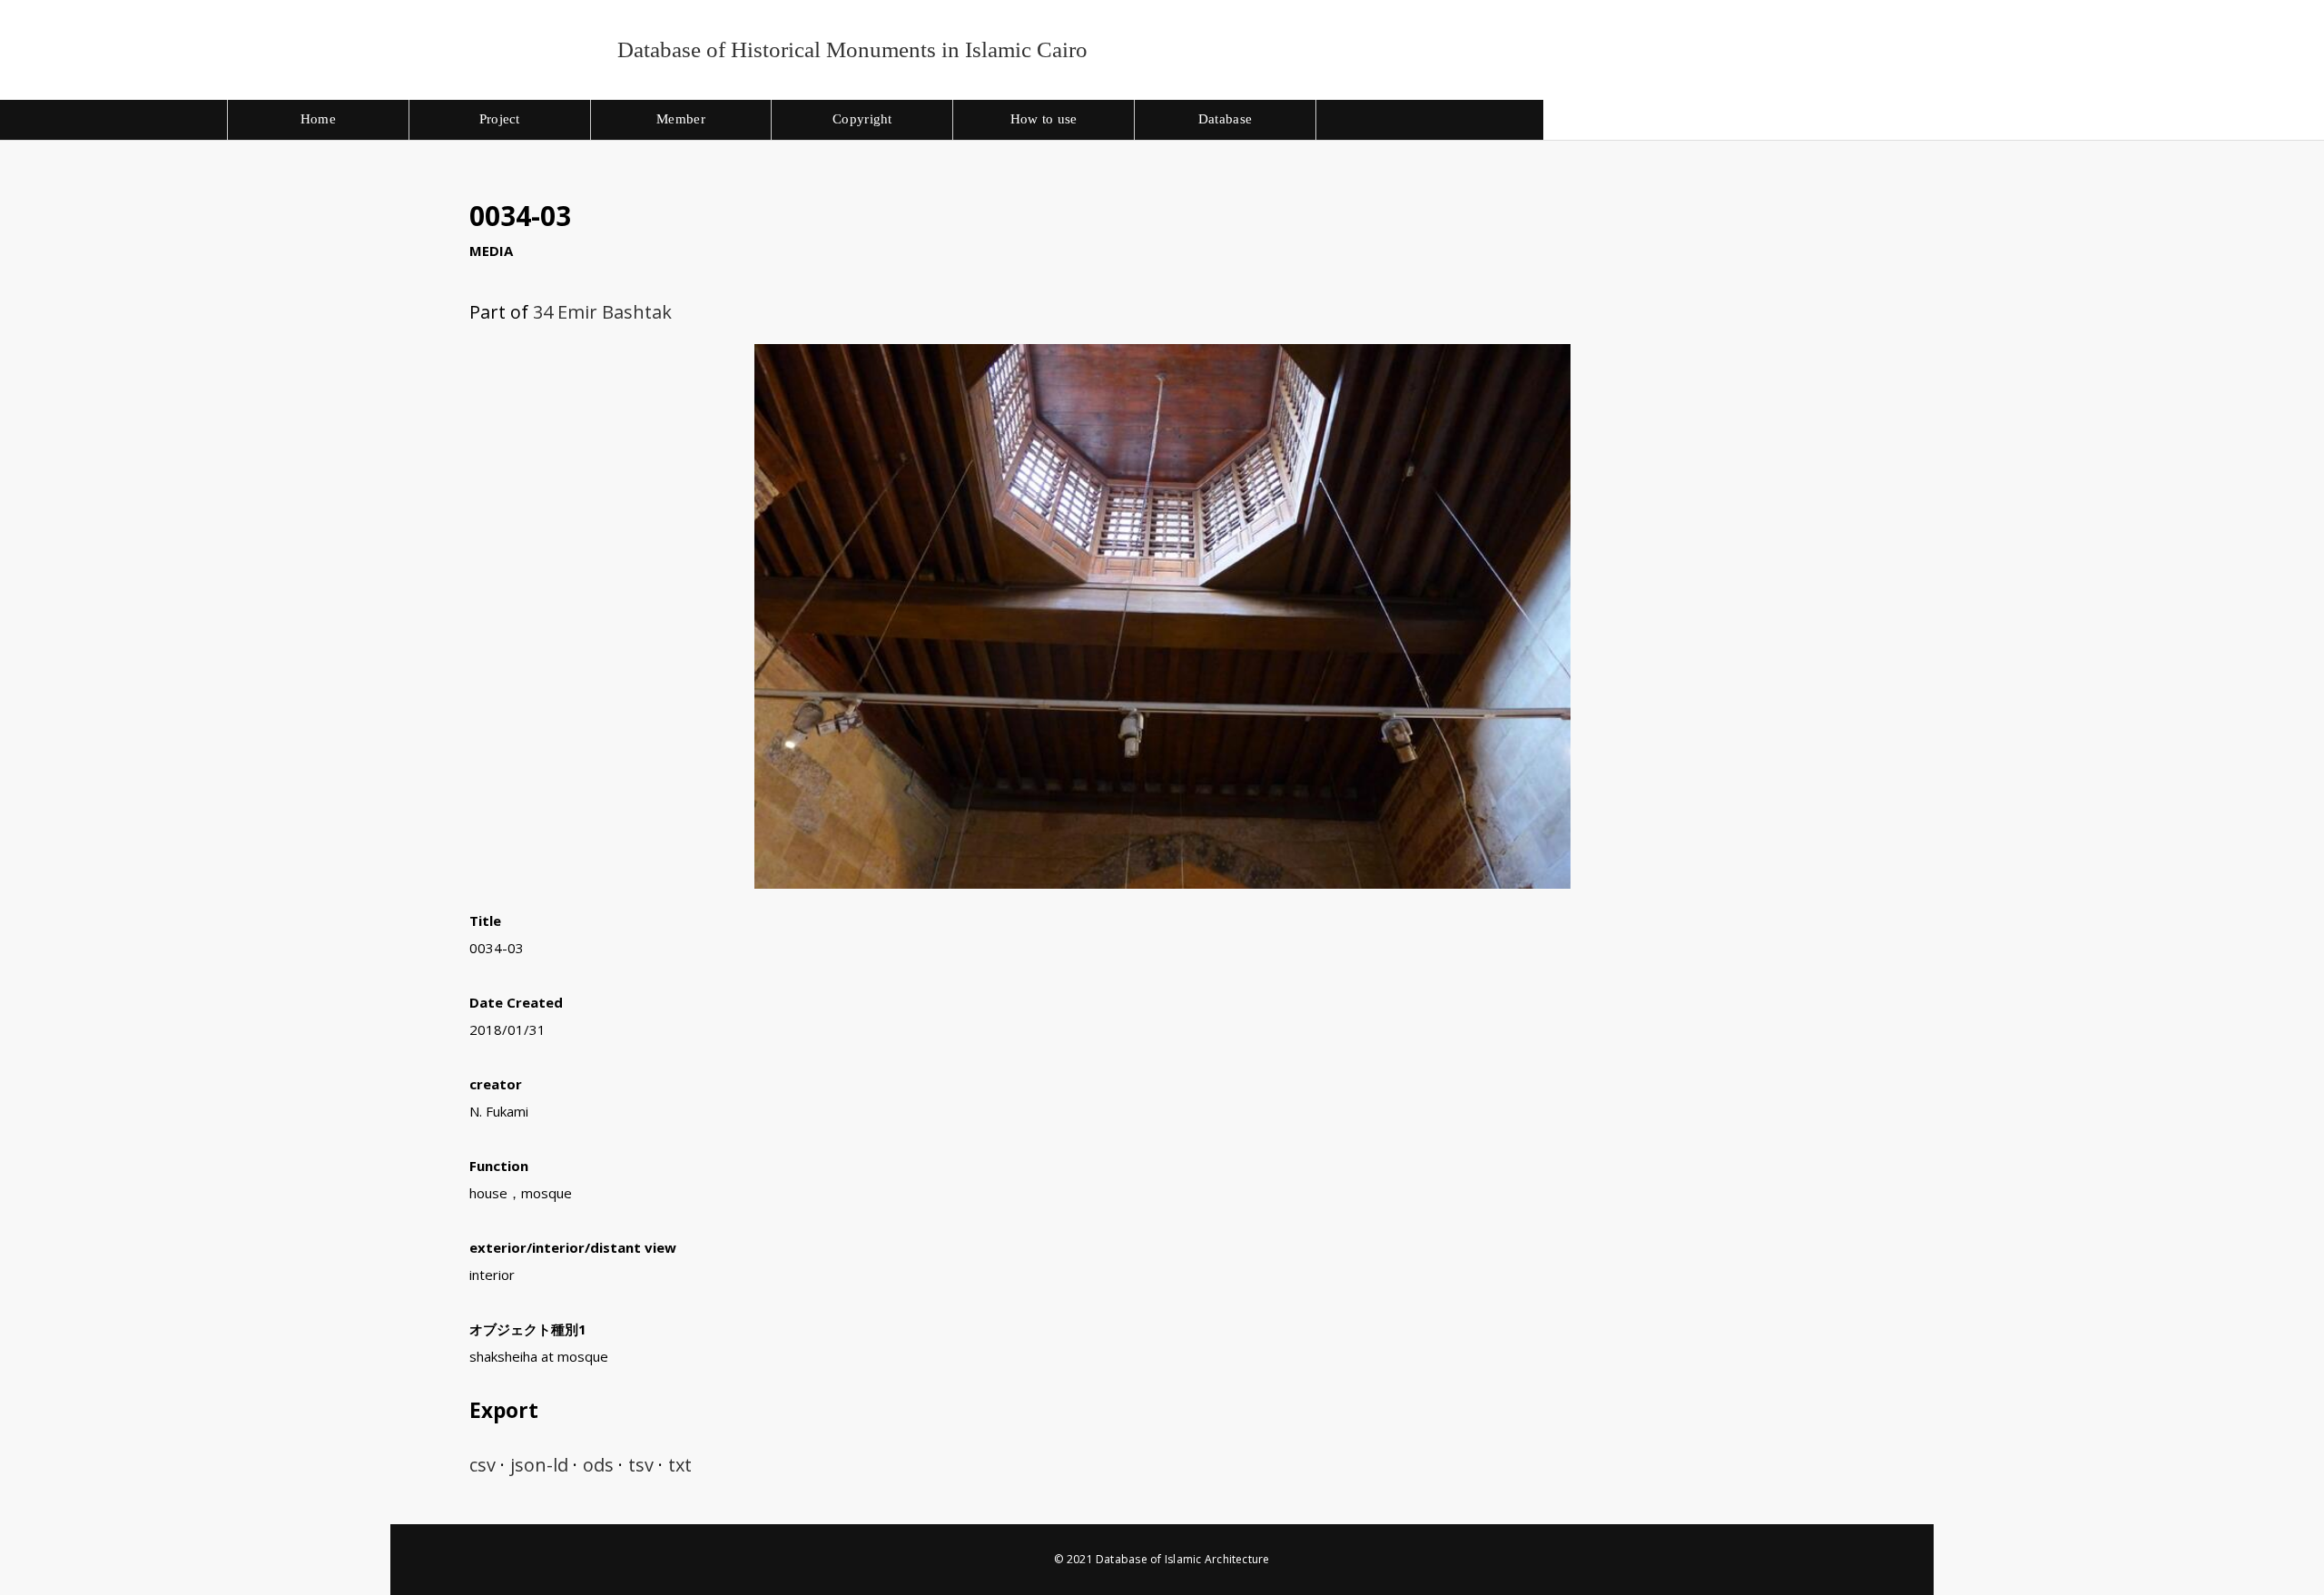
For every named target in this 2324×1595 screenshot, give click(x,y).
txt (680, 1465)
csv (483, 1465)
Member (681, 119)
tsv (641, 1465)
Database (1225, 119)
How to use (1044, 119)
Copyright (862, 119)
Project (500, 119)
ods (598, 1465)
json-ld (539, 1465)
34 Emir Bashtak (602, 312)
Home (318, 119)
